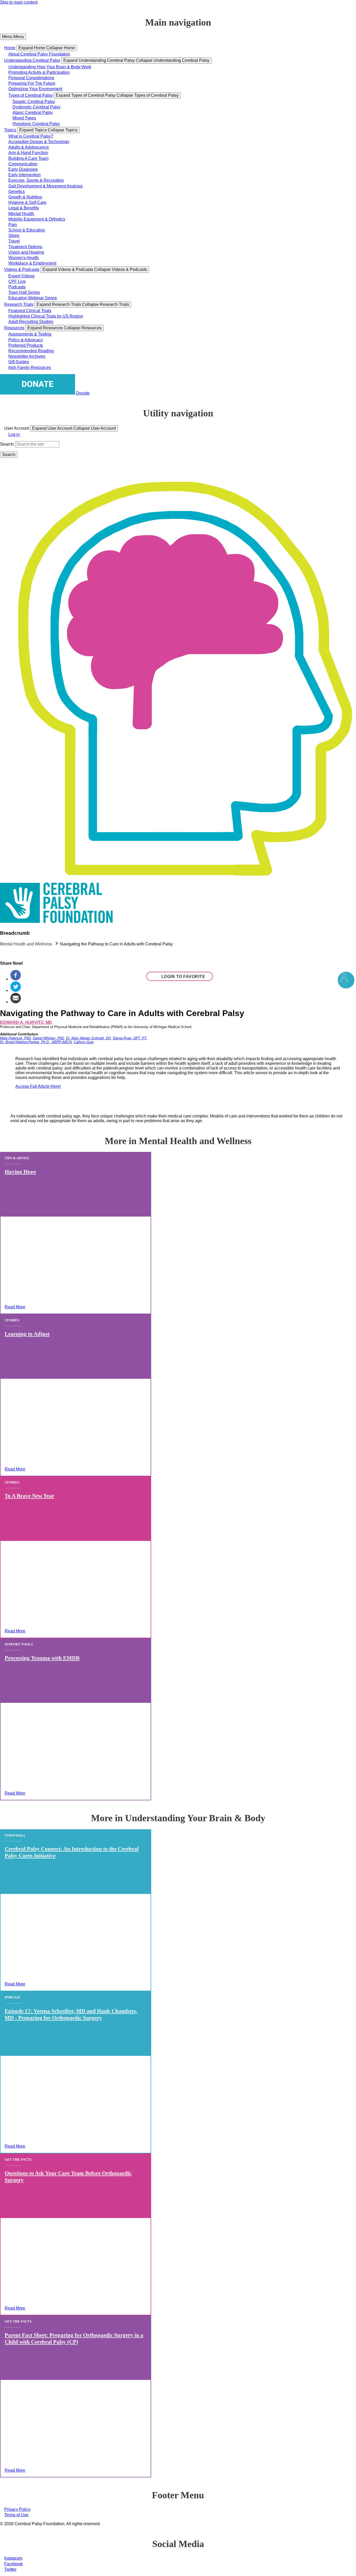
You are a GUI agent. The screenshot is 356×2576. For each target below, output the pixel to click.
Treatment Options (25, 247)
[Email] (16, 1002)
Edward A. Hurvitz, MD (26, 1022)
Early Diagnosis (23, 169)
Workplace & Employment (32, 263)
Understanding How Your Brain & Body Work (50, 67)
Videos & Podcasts (22, 269)
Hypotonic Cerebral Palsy (36, 124)
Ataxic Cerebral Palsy (33, 113)
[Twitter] (16, 990)
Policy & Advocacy (26, 340)
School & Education (27, 230)
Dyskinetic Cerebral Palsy (36, 107)
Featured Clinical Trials (30, 311)
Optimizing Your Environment (35, 89)
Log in (14, 435)
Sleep (14, 236)
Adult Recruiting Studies (31, 322)
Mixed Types (24, 118)
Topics (10, 130)
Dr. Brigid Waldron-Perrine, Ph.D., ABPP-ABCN (36, 1042)
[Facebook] (16, 979)
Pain (13, 225)
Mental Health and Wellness (26, 944)
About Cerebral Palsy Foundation (39, 54)
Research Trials (19, 304)
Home (10, 48)
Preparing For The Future (32, 83)
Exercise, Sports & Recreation (36, 180)
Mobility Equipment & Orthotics (37, 219)
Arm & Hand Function (28, 153)
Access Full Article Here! (38, 1086)
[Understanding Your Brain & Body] (346, 980)
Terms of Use (16, 2515)
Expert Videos (21, 276)
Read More (15, 1307)
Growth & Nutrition (25, 197)
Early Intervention (24, 175)
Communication (23, 164)
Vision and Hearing (26, 252)
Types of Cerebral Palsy (30, 95)
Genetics (17, 192)
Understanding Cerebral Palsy (32, 60)
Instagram (13, 2558)
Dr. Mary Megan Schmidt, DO (88, 1038)
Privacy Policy (17, 2509)
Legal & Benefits (24, 208)
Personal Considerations (31, 78)
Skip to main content (19, 2)
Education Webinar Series (33, 298)
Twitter (10, 2569)
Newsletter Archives (27, 356)
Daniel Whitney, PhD (48, 1038)
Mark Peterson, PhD (15, 1038)
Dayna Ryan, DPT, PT (130, 1038)
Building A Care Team (28, 158)
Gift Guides (19, 362)
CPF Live (17, 281)
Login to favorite (183, 977)
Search (7, 444)
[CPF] (56, 922)
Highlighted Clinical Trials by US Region (46, 316)
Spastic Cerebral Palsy (34, 102)
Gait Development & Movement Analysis (45, 186)
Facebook (13, 2564)
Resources (14, 328)
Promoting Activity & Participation (39, 72)
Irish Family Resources (30, 367)
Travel (14, 241)
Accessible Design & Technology (39, 142)
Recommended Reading (31, 351)
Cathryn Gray (84, 1042)
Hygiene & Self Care (27, 202)
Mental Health (21, 214)
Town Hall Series (24, 292)
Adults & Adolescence (29, 147)
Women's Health (24, 258)
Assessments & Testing (30, 334)
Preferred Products (26, 345)
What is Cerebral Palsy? (31, 136)
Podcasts (17, 287)
